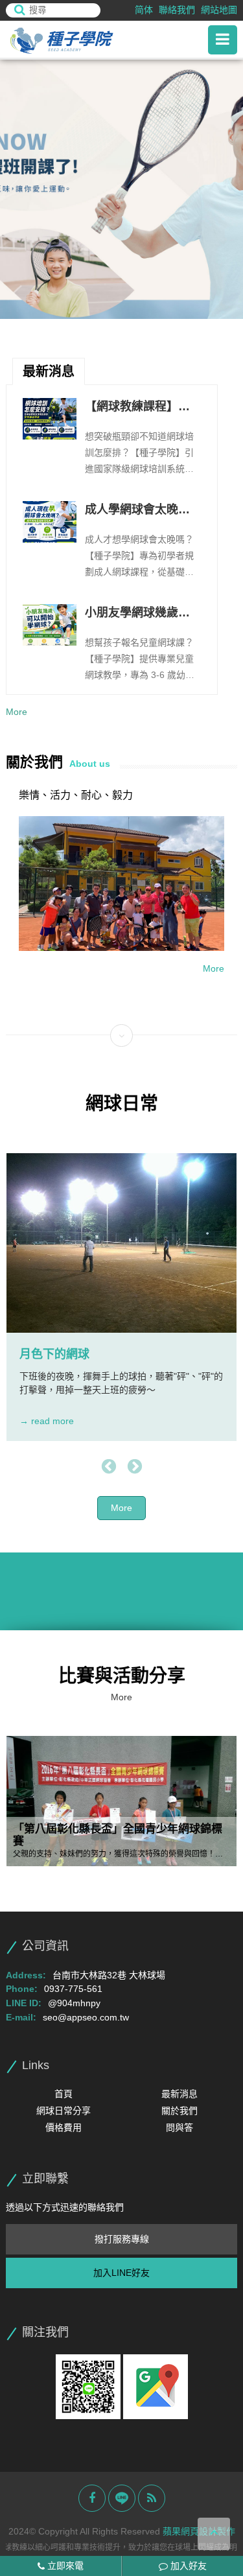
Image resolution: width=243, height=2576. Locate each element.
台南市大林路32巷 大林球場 (109, 1975)
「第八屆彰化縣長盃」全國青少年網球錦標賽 (118, 1835)
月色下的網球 (54, 1354)
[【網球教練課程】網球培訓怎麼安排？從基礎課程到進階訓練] (49, 419)
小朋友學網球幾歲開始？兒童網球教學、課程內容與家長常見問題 (137, 614)
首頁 (64, 2094)
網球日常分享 (64, 2111)
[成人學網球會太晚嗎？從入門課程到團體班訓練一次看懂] (49, 522)
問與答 (179, 2127)
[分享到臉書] (92, 2498)
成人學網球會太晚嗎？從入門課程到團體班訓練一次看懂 (137, 511)
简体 (144, 10)
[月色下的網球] (121, 1243)
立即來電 (64, 2566)
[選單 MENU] (223, 40)
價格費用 (64, 2127)
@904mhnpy (74, 2003)
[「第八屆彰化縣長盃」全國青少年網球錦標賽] (121, 1801)
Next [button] (135, 1467)
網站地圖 (219, 10)
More (17, 712)
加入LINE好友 (121, 2273)
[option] (121, 189)
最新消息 (179, 2094)
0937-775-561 (73, 1989)
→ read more (47, 1421)
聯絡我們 (177, 10)
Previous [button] (109, 1467)
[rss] (152, 2498)
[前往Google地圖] (156, 2386)
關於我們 (179, 2111)
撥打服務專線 (122, 2239)
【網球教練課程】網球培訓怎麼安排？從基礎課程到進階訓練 (137, 408)
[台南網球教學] (77, 40)
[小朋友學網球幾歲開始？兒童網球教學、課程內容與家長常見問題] (49, 625)
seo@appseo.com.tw (86, 2017)
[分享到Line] (122, 2498)
